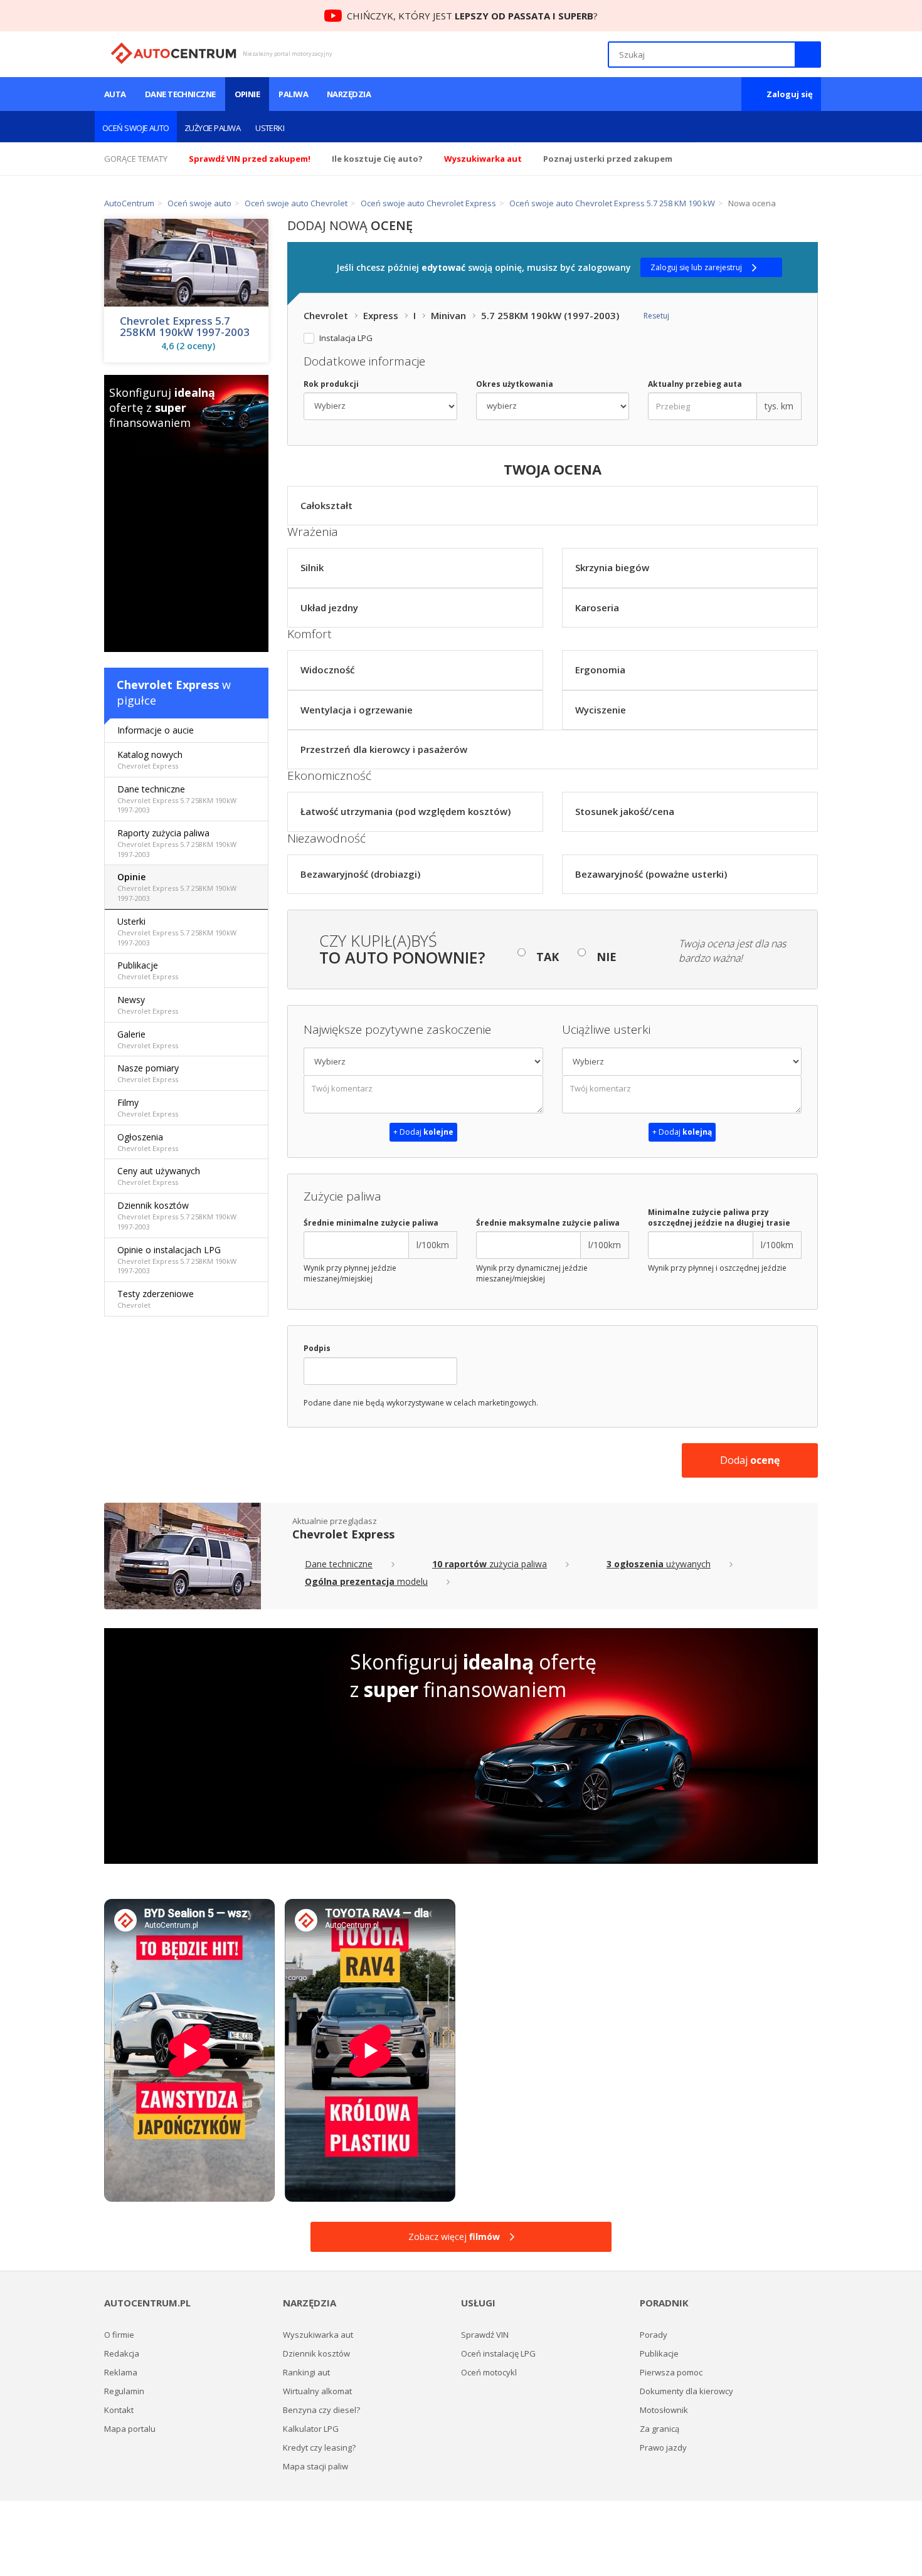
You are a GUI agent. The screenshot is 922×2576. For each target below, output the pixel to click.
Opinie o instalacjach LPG (177, 1260)
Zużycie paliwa (212, 128)
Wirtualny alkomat (317, 2391)
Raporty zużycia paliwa (177, 843)
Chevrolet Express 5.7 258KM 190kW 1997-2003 (185, 327)
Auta (115, 94)
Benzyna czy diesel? (321, 2410)
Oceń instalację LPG (498, 2353)
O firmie (119, 2335)
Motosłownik (664, 2410)
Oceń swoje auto (136, 128)
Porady (654, 2335)
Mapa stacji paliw (315, 2466)
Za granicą (660, 2429)
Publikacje (148, 970)
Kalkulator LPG (311, 2429)
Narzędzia (349, 94)
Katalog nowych (150, 760)
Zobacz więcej (454, 2237)
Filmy (148, 1107)
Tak (548, 957)
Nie (607, 957)
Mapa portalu (130, 2429)
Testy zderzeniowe (156, 1299)
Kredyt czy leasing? (319, 2447)
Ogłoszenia (148, 1142)
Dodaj (750, 1460)
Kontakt (119, 2410)
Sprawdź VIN (485, 2335)
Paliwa (293, 94)
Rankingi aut (306, 2372)
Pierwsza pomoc (671, 2372)
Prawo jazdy (663, 2447)
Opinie (247, 94)
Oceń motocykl (489, 2372)
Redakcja (122, 2353)
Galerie (148, 1039)
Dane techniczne (180, 94)
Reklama (121, 2372)
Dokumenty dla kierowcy (686, 2391)
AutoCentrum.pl (173, 53)
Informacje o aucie (156, 730)
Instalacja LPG (346, 338)
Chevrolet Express (168, 685)
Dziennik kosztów (177, 1215)
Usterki (270, 128)
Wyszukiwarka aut (318, 2335)
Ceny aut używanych (159, 1176)
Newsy (148, 1005)
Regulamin (124, 2391)
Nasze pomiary (148, 1073)
